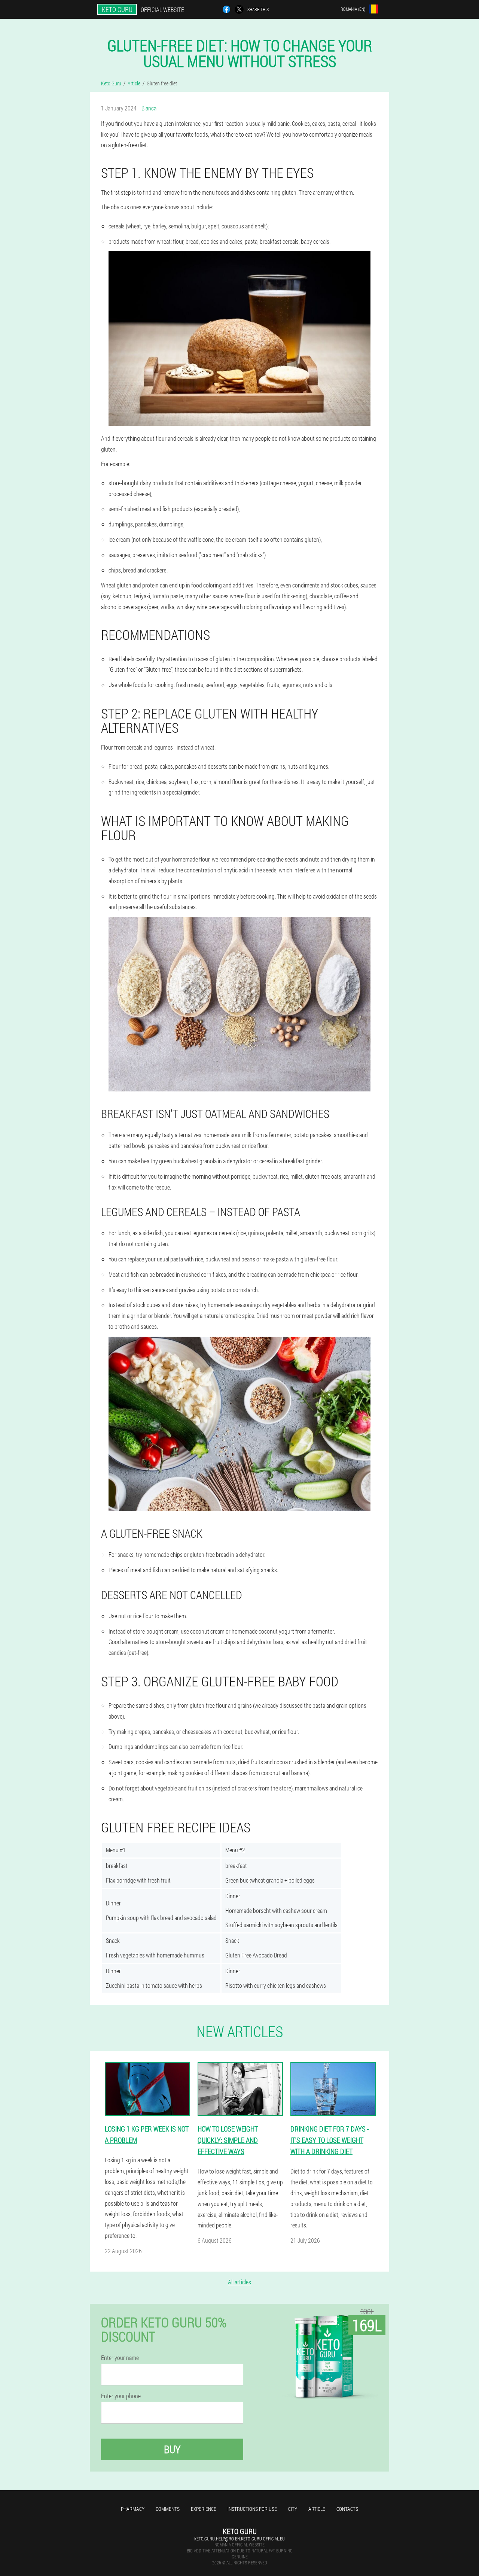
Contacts (347, 2509)
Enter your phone (121, 2396)
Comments (168, 2509)
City (293, 2509)
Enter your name (120, 2358)
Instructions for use (252, 2509)
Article (317, 2509)
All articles (239, 2282)
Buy (172, 2449)
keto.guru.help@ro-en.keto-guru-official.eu (239, 2539)
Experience (204, 2509)
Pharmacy (133, 2509)
